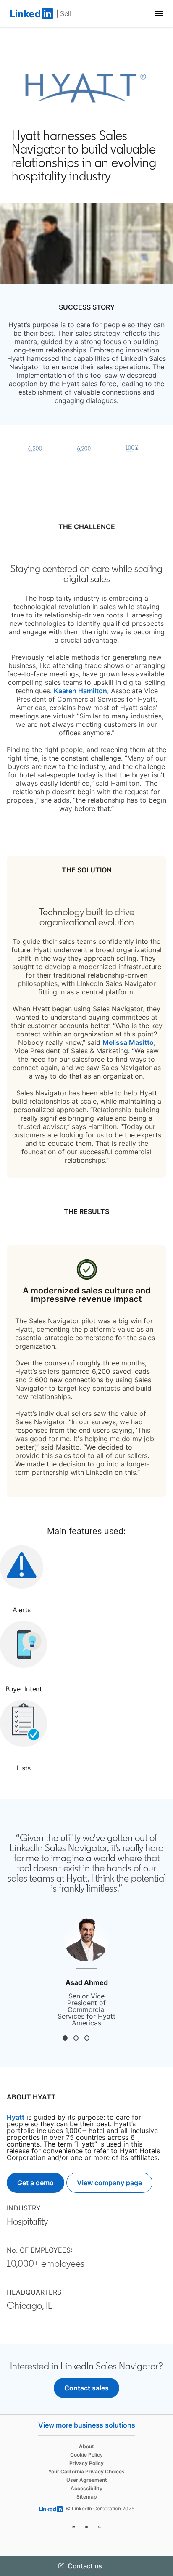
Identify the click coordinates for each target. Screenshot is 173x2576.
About (86, 2446)
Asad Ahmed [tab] (65, 2038)
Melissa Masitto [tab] (87, 2038)
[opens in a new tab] (74, 2526)
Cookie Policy (86, 2455)
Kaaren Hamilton (80, 691)
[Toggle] (160, 2566)
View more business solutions (87, 2425)
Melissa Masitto (128, 1042)
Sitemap (87, 2497)
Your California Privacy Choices (86, 2471)
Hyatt (16, 2117)
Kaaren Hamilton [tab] (76, 2038)
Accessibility (86, 2488)
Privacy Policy (86, 2463)
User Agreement (87, 2480)
